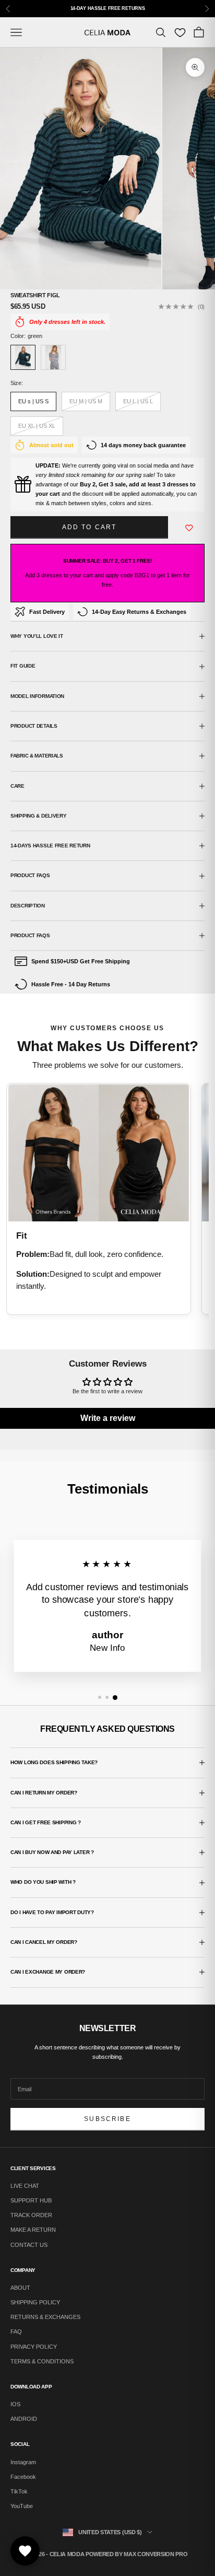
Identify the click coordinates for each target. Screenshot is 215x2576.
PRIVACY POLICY (34, 2347)
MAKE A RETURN (33, 2230)
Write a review (108, 1418)
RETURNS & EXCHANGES (45, 2317)
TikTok (19, 2491)
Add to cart (89, 527)
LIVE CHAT (25, 2186)
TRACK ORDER (31, 2215)
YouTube (22, 2506)
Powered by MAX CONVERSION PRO (136, 2554)
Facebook (23, 2477)
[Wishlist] (180, 32)
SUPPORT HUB (31, 2200)
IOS (15, 2404)
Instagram (23, 2462)
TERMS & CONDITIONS (42, 2361)
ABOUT (20, 2288)
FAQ (16, 2332)
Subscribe (107, 2119)
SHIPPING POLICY (35, 2302)
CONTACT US (29, 2245)
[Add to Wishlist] (189, 528)
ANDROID (24, 2419)
